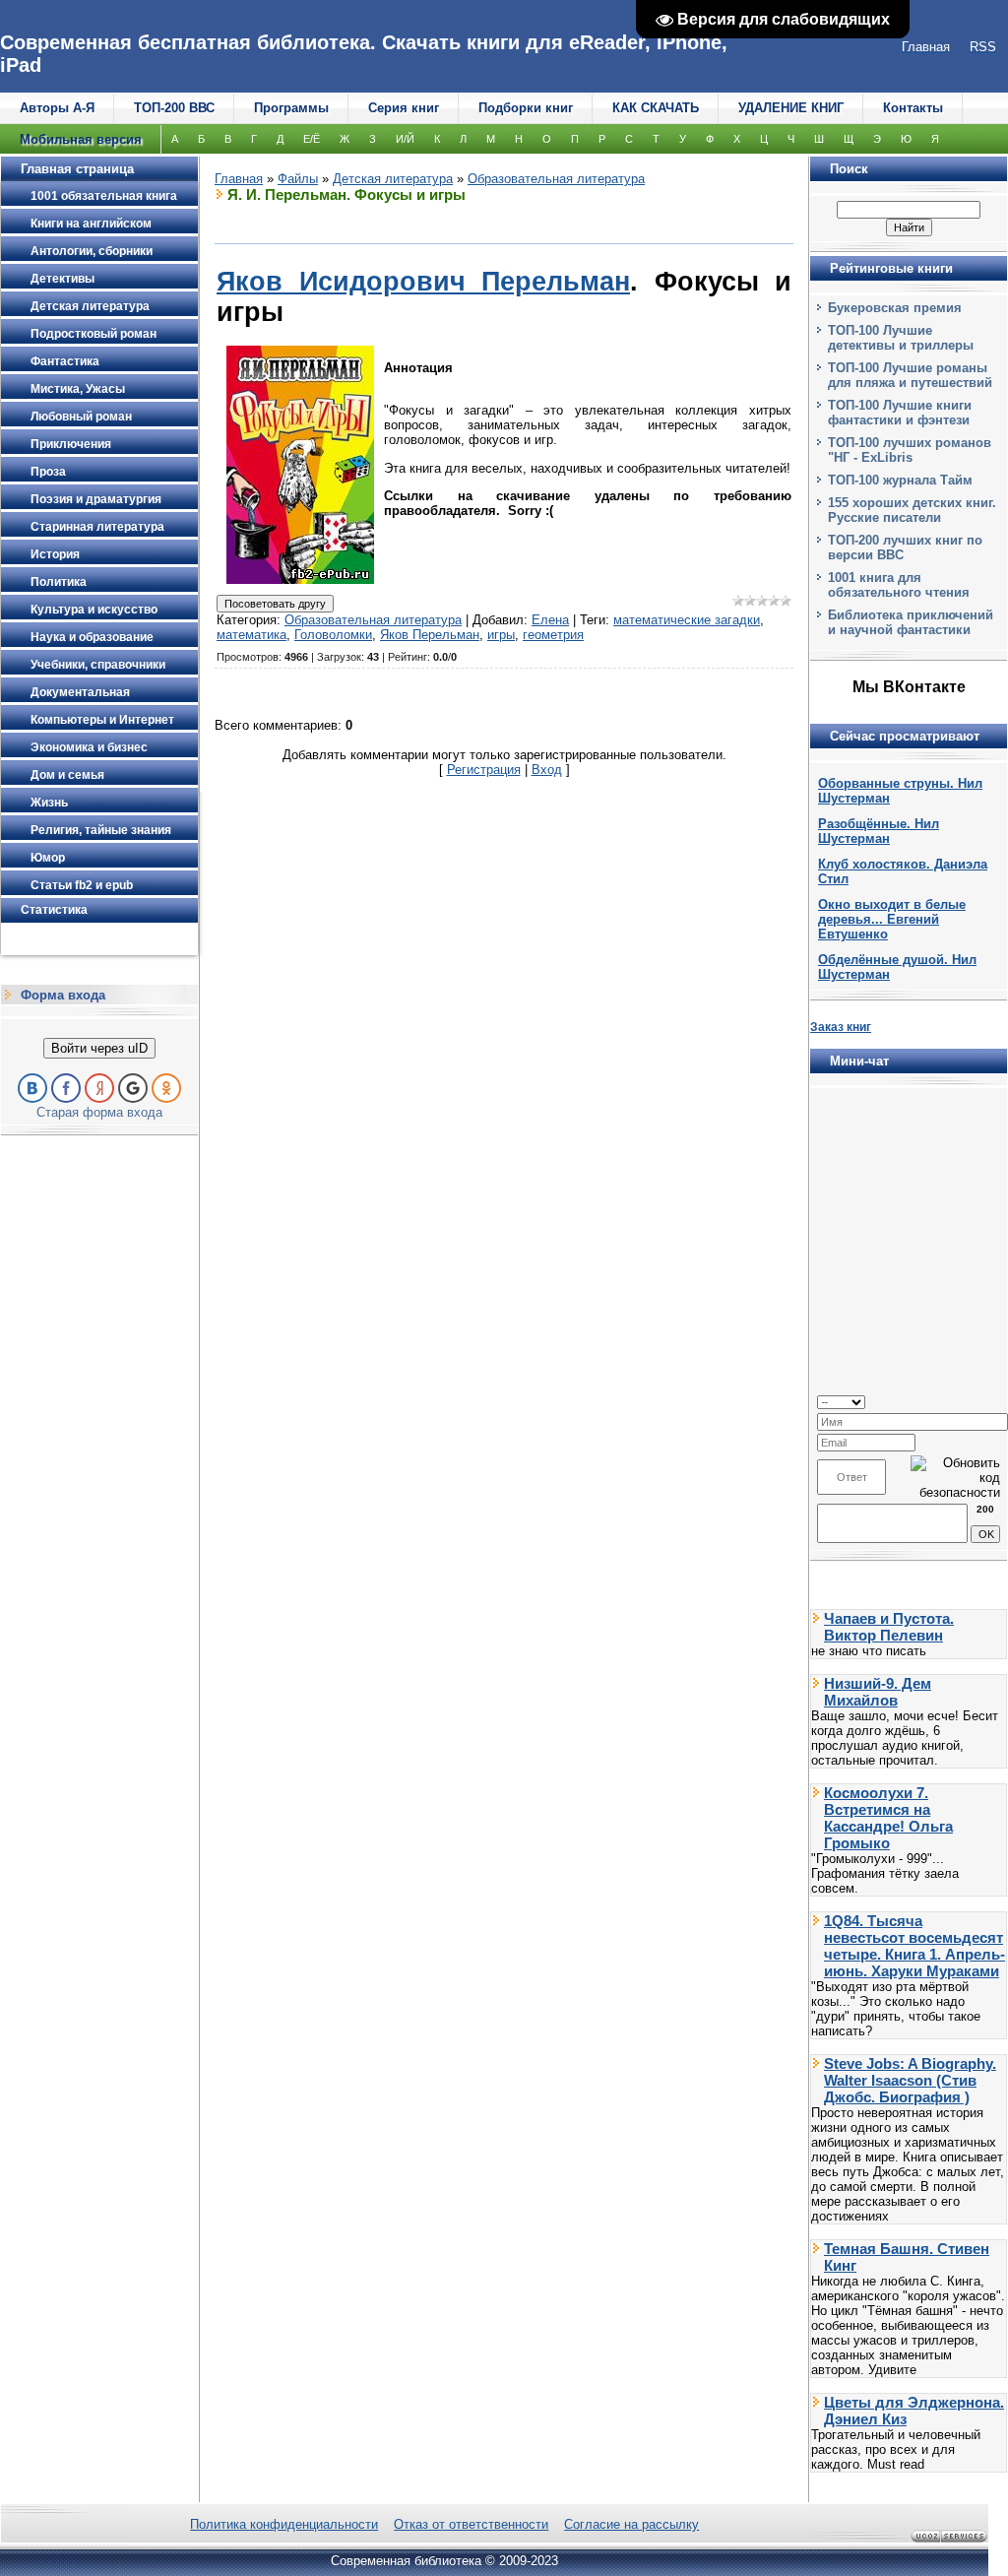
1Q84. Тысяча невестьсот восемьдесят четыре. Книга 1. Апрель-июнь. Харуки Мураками (914, 1946)
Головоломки (333, 635)
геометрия (553, 635)
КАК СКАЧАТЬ (656, 108)
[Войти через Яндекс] (99, 1088)
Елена (550, 620)
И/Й (405, 139)
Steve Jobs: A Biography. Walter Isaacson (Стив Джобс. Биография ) (910, 2080)
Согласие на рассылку (631, 2524)
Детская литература (393, 179)
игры (501, 635)
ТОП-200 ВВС (174, 108)
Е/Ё (312, 139)
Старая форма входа (99, 1112)
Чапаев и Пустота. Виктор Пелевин (889, 1627)
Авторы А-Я (57, 108)
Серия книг (404, 108)
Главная (239, 179)
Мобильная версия (81, 139)
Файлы (298, 179)
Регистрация (484, 770)
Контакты (913, 108)
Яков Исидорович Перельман (423, 282)
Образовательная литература (556, 179)
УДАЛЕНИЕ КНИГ (791, 108)
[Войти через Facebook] (66, 1088)
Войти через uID (99, 1048)
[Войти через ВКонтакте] (32, 1088)
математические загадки (687, 620)
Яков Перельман (430, 635)
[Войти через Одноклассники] (166, 1088)
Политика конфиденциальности (284, 2524)
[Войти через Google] (133, 1088)
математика (252, 635)
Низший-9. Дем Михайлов (878, 1692)
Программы (291, 108)
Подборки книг (526, 108)
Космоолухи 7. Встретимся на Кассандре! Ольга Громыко (888, 1818)
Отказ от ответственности (471, 2524)
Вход (547, 770)
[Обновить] (994, 1401)
